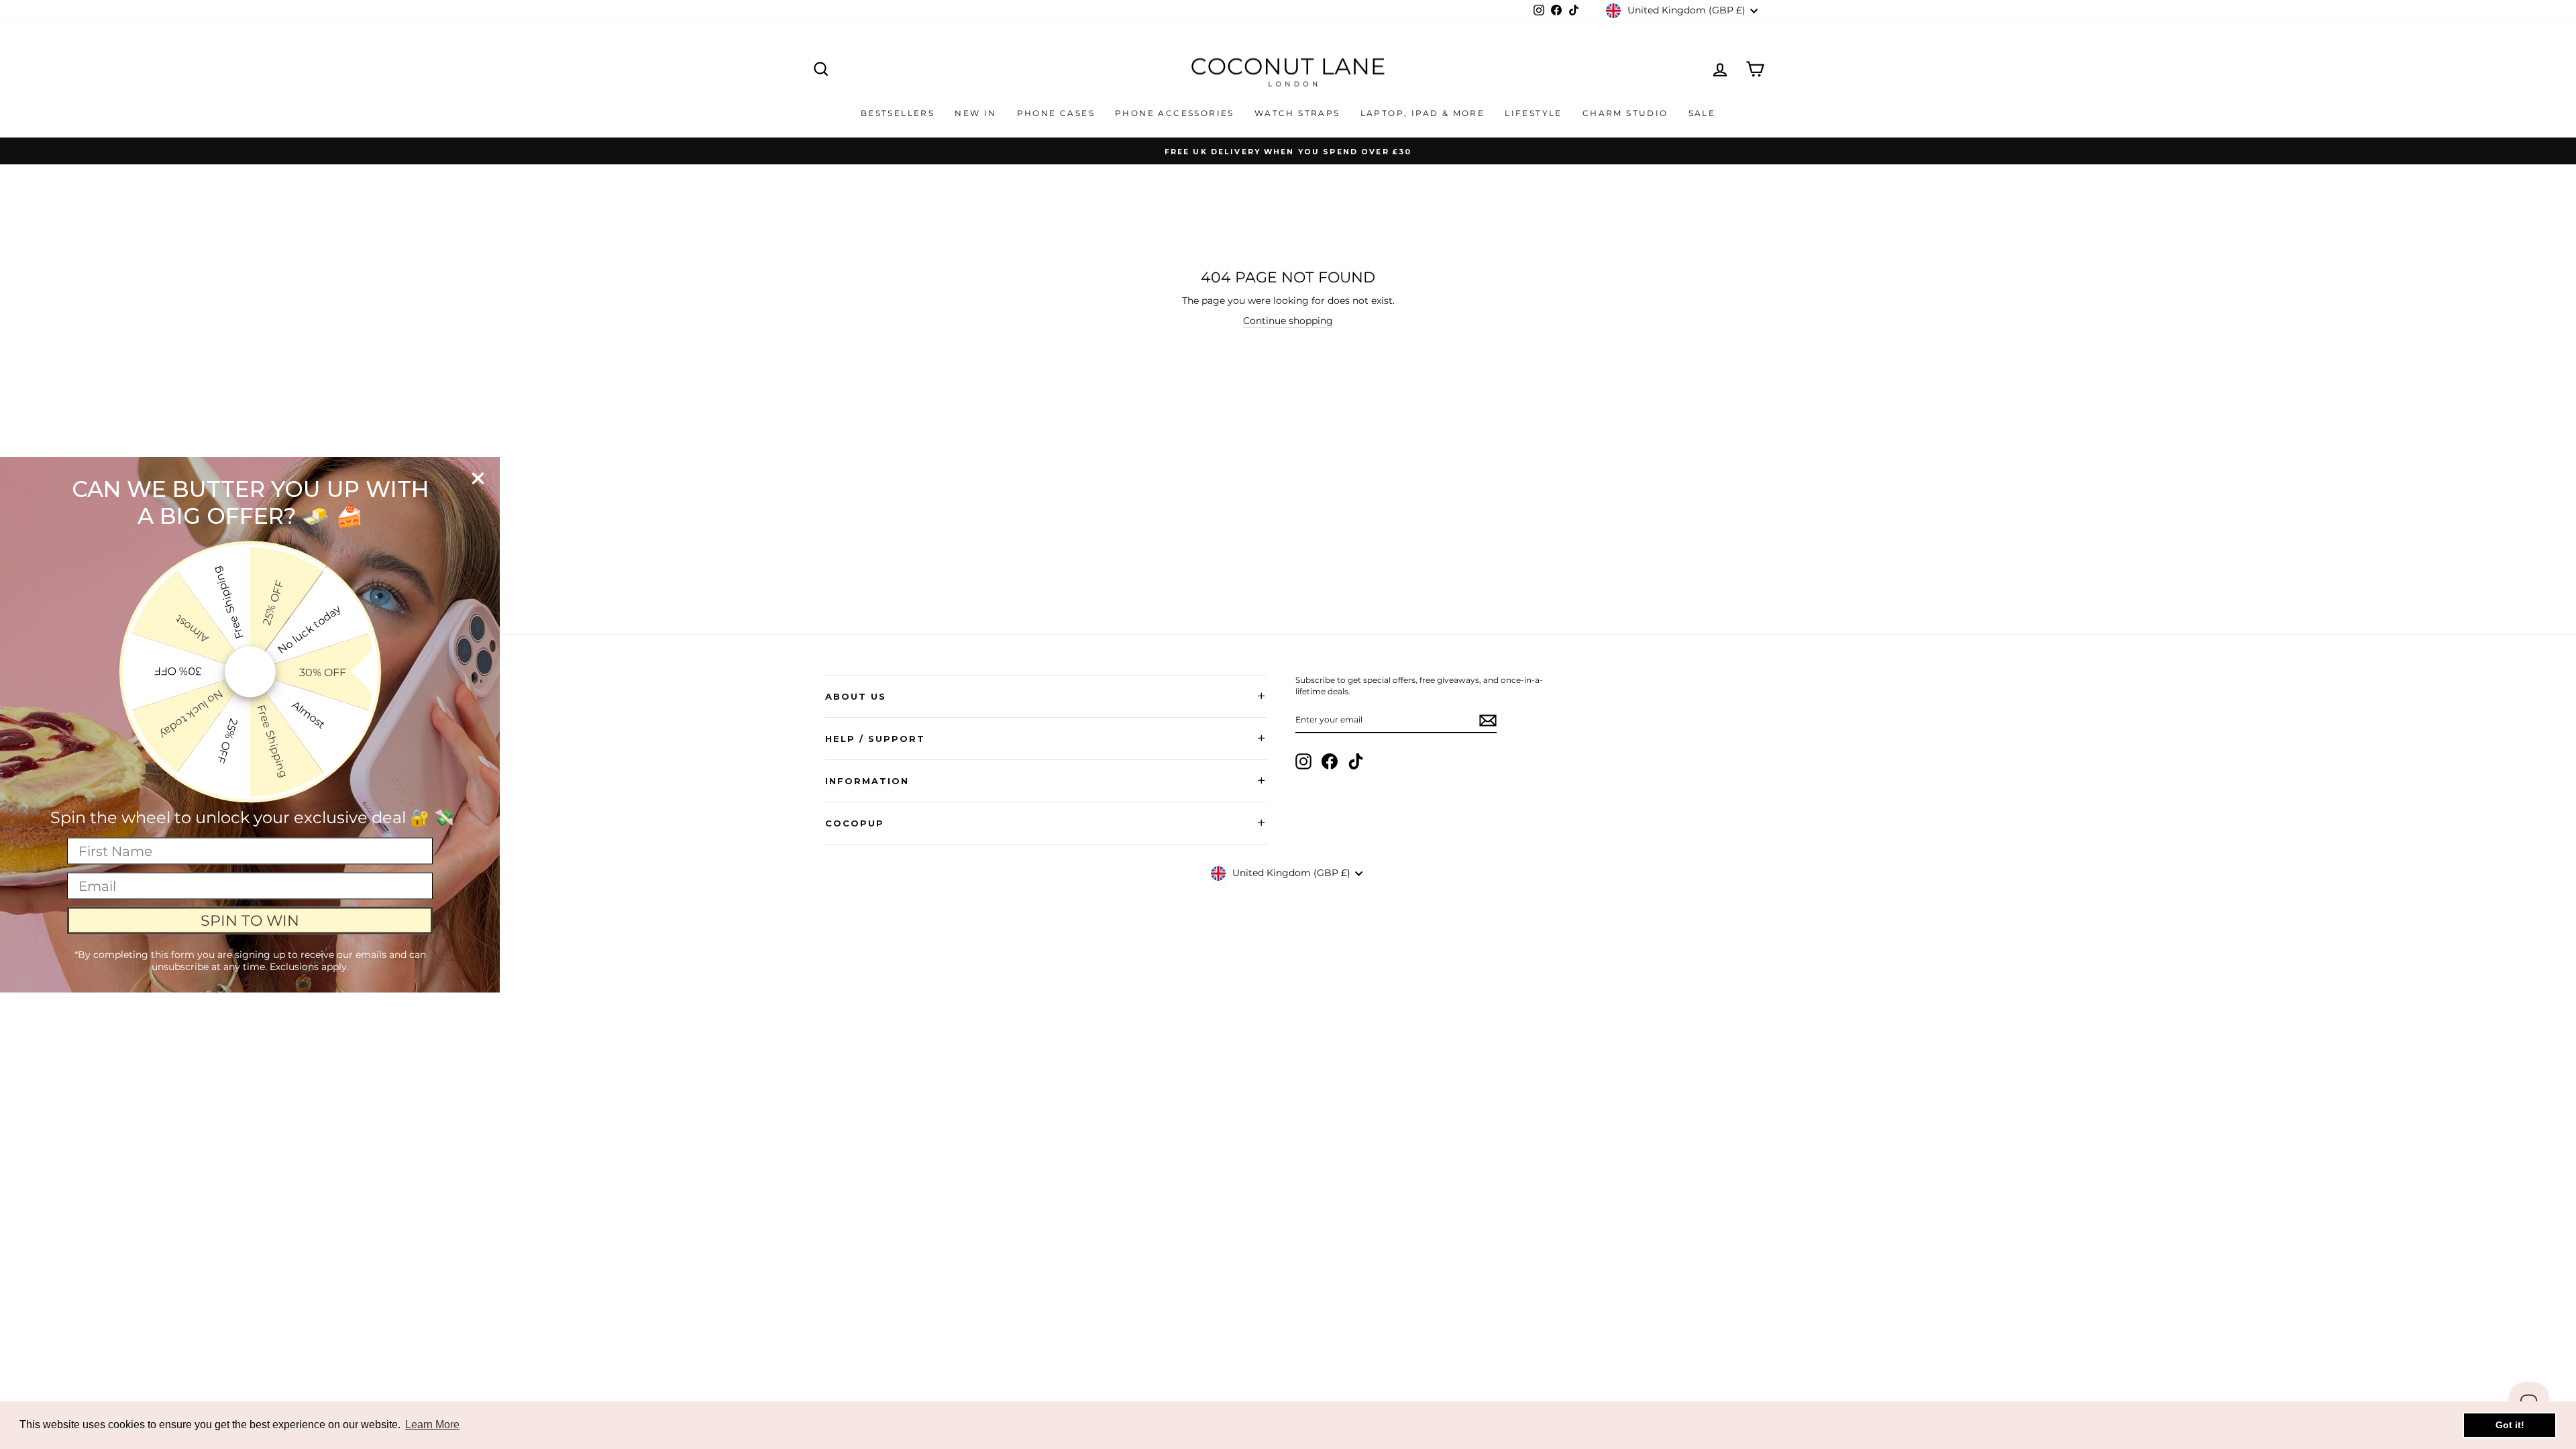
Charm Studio (1625, 113)
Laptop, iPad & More (1423, 113)
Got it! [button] (2510, 1425)
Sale (1702, 113)
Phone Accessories (1175, 113)
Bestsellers (898, 113)
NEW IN (975, 113)
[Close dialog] (478, 479)
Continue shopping (1288, 321)
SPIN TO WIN (250, 920)
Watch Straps (1297, 113)
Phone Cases (1056, 113)
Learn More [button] (432, 1425)
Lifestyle (1534, 113)
